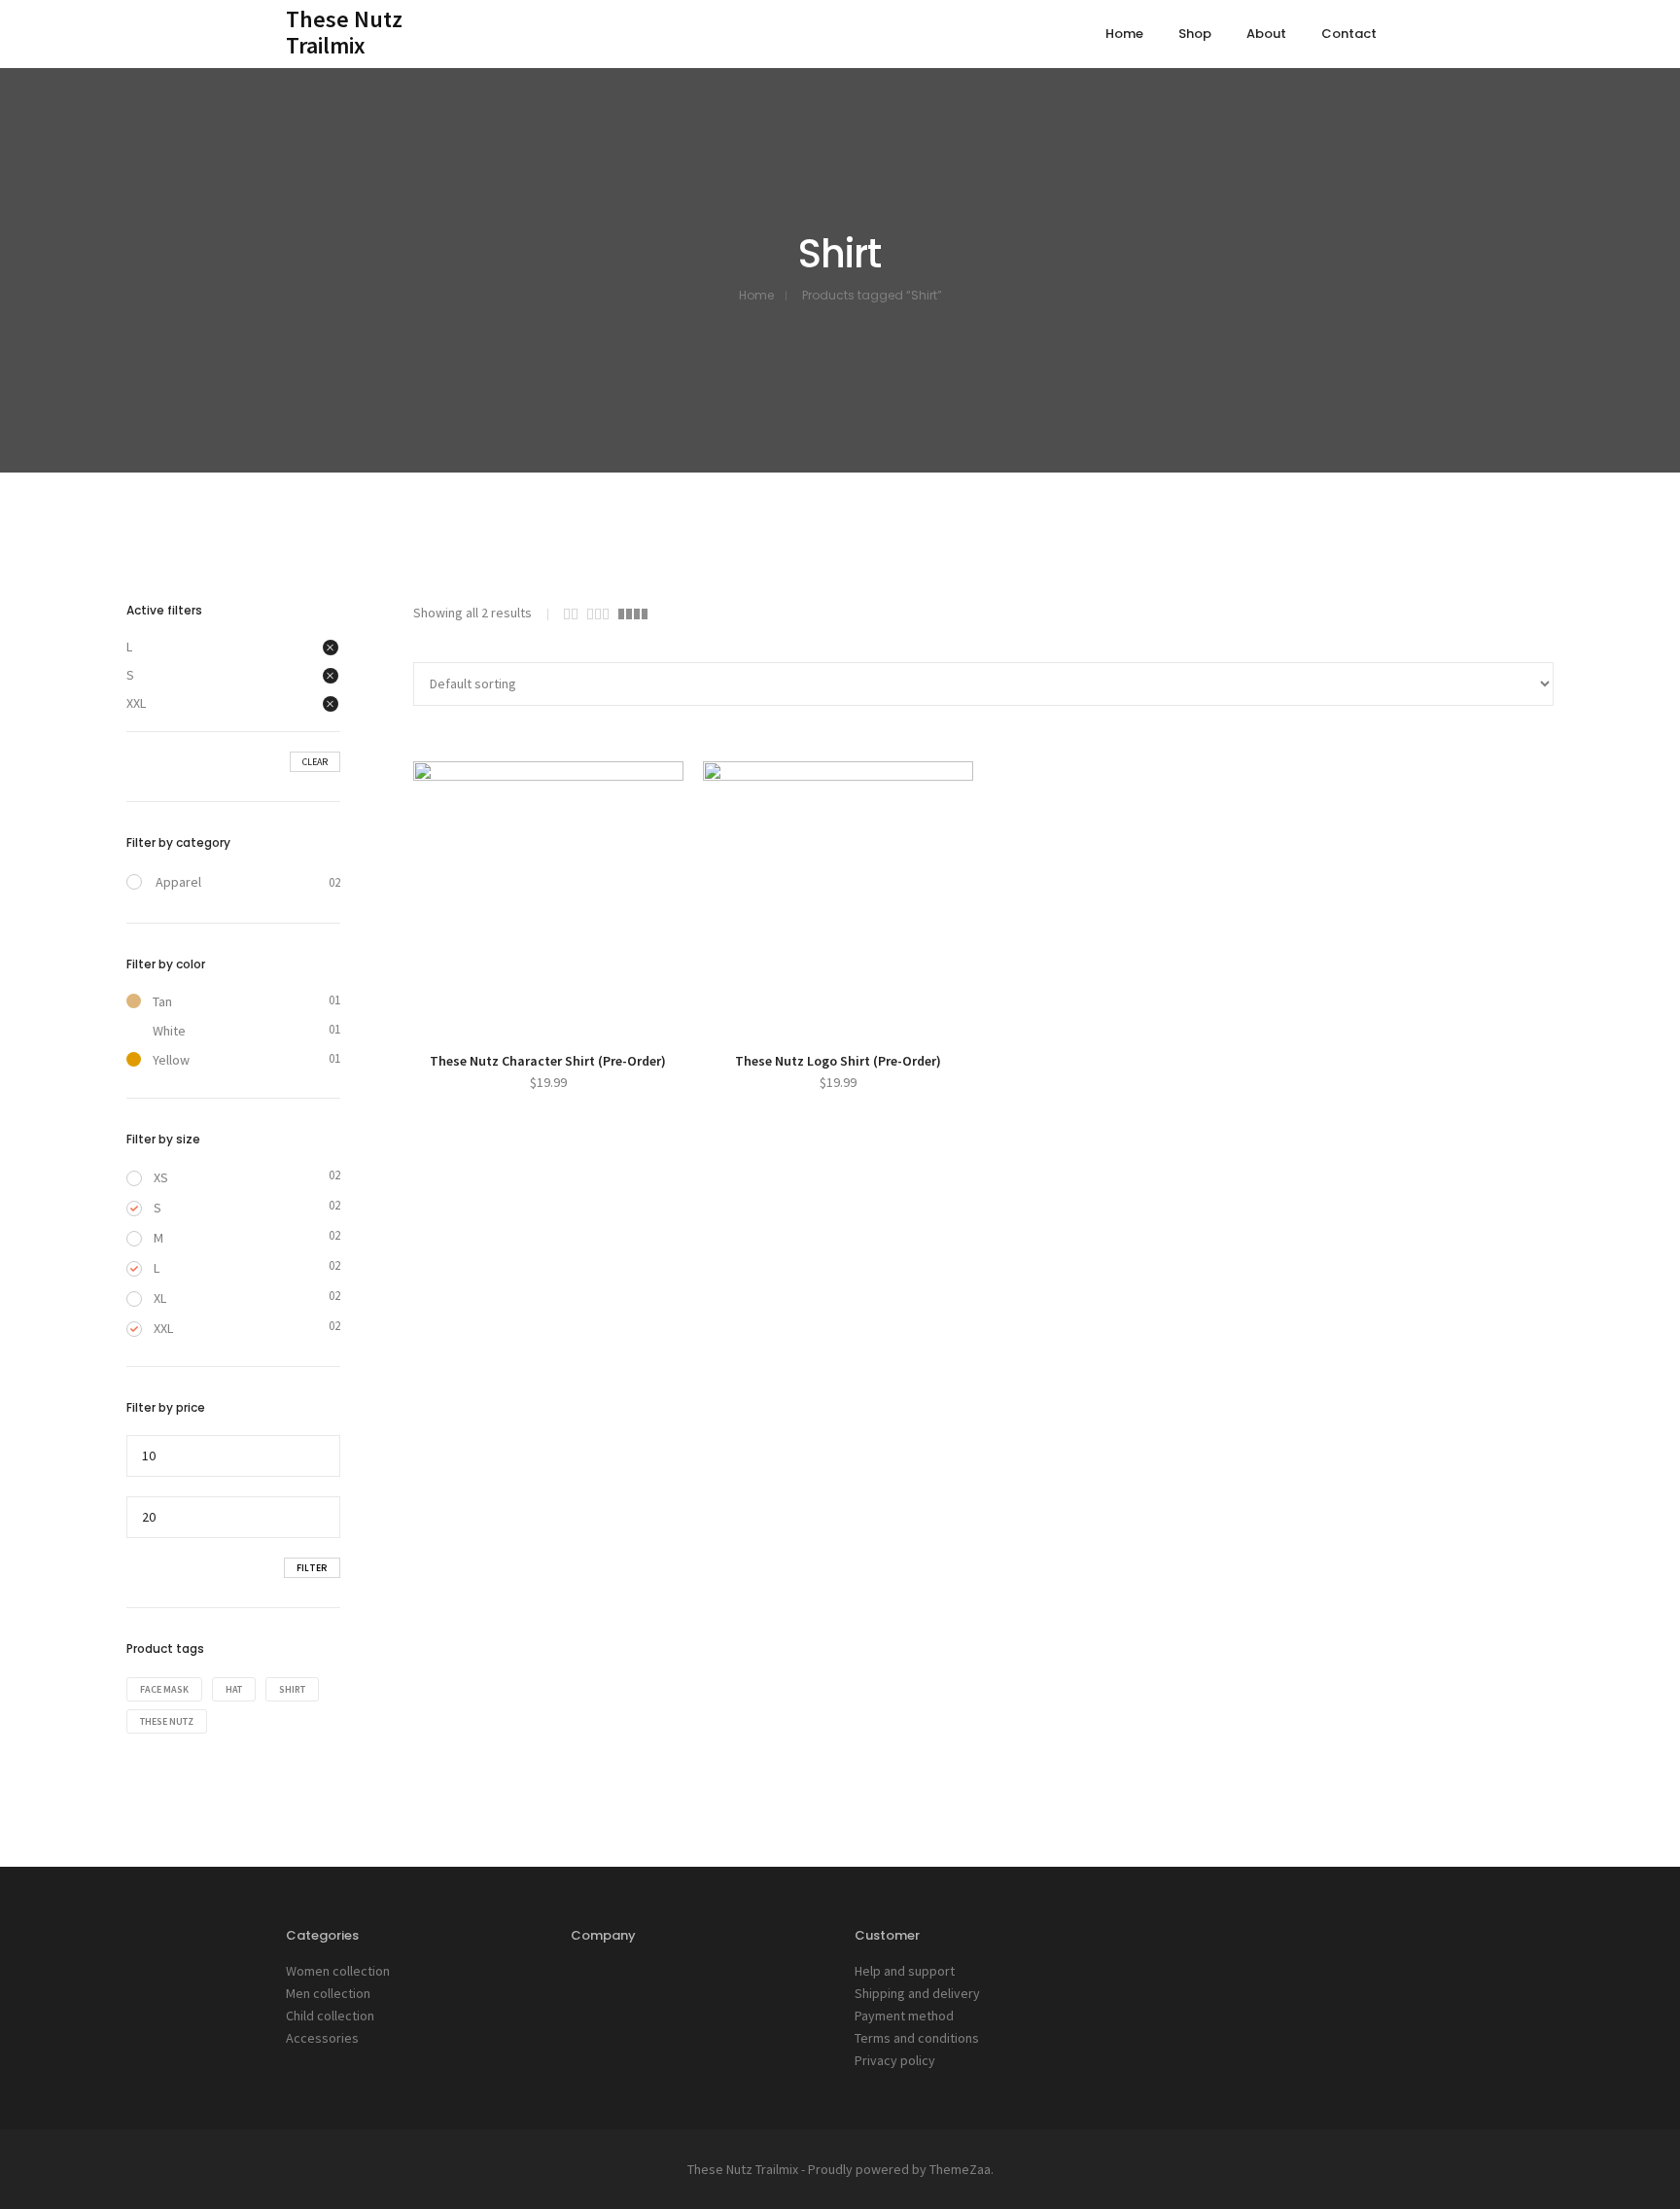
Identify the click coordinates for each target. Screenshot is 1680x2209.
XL (160, 1298)
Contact (1349, 34)
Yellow (171, 1060)
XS (161, 1177)
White (169, 1031)
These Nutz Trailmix (344, 32)
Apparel (178, 882)
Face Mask (164, 1689)
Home (1124, 34)
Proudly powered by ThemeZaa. (901, 2169)
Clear (315, 762)
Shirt (292, 1689)
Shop (1195, 34)
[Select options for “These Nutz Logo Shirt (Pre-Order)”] (770, 1015)
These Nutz (167, 1721)
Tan (162, 1001)
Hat (234, 1689)
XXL (136, 703)
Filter (312, 1568)
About (1266, 34)
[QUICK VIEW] (616, 1015)
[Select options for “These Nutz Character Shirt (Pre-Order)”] (481, 1015)
